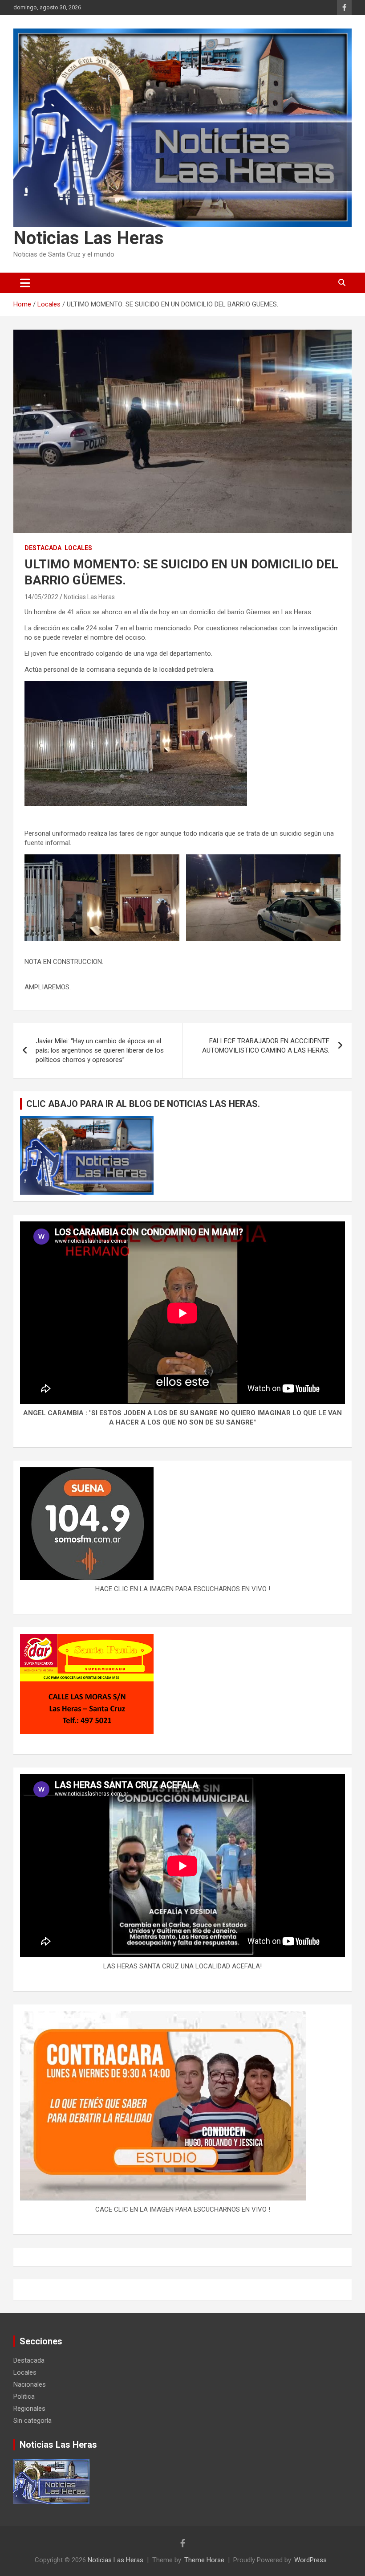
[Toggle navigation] (25, 283)
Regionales (29, 2409)
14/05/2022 (41, 597)
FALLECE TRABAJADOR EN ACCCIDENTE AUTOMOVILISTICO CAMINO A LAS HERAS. (266, 1046)
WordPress (310, 2560)
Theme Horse (204, 2560)
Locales (78, 548)
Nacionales (30, 2384)
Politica (24, 2396)
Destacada (43, 548)
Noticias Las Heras (89, 238)
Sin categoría (32, 2421)
